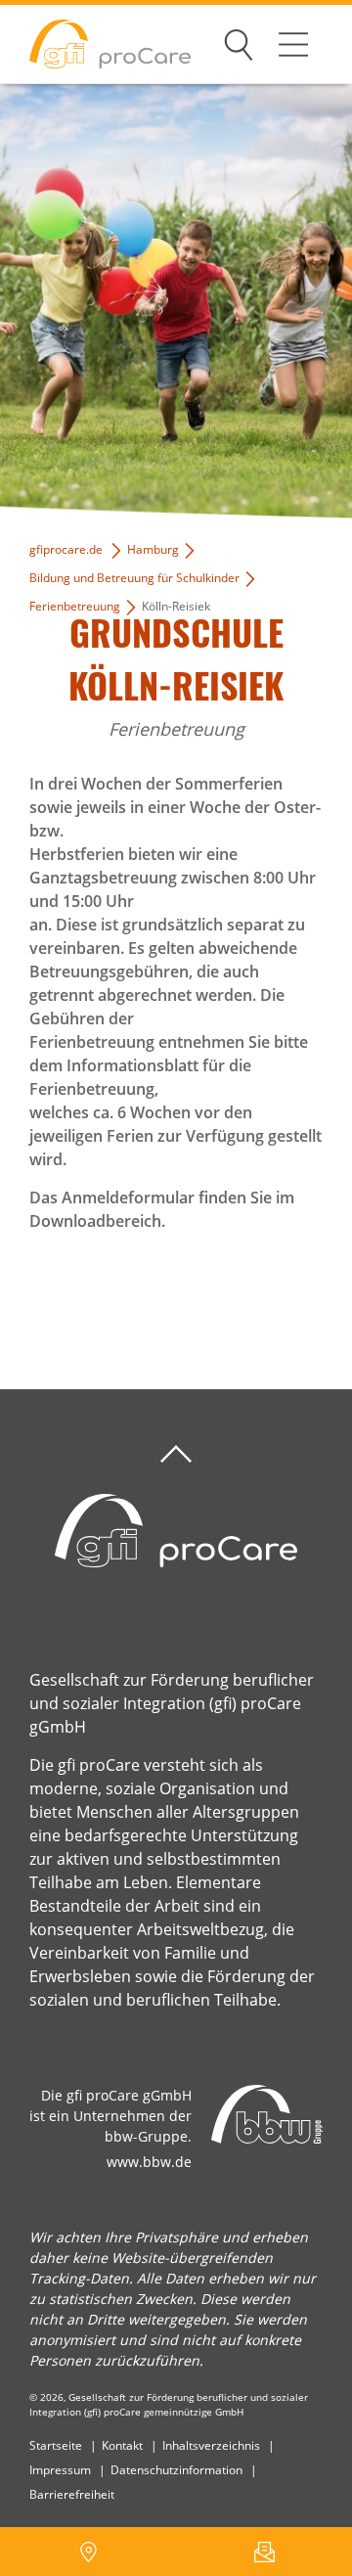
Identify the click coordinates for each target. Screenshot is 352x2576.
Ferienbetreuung (75, 606)
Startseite (56, 2445)
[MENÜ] (293, 44)
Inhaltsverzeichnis (211, 2445)
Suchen (239, 41)
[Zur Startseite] (95, 45)
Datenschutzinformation (176, 2470)
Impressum (60, 2470)
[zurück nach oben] (176, 1454)
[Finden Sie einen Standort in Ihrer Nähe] (88, 2552)
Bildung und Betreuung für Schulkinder (134, 578)
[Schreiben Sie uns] (264, 2552)
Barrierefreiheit (72, 2494)
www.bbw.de (149, 2162)
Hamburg (153, 549)
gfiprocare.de (66, 549)
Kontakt (122, 2445)
